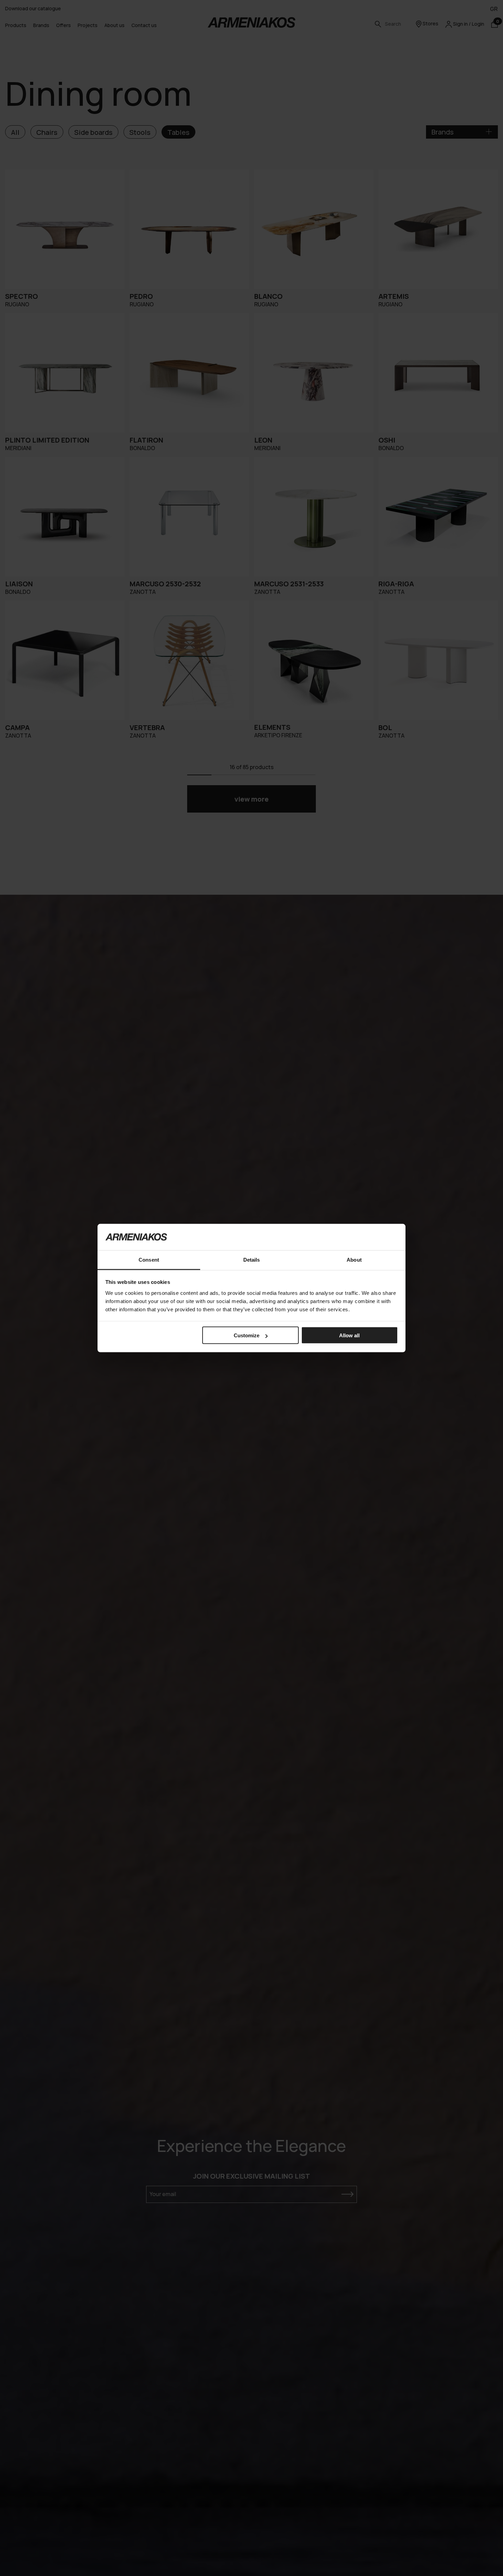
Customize (247, 1335)
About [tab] (354, 1259)
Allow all (349, 1335)
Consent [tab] (149, 1259)
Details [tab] (252, 1259)
